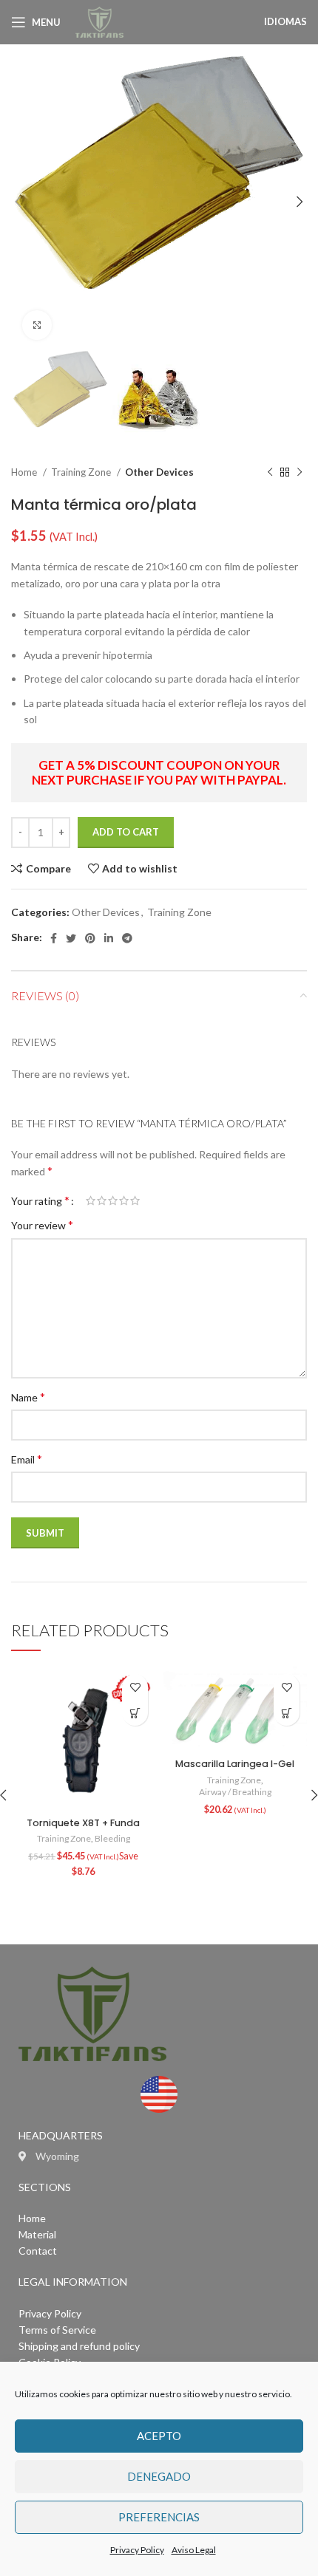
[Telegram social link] (127, 938)
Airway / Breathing (235, 1792)
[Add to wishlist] (135, 1687)
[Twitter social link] (71, 938)
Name (28, 1397)
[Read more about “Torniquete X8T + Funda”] (135, 1713)
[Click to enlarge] (37, 325)
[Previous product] (270, 473)
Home (25, 472)
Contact (38, 2251)
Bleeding (112, 1838)
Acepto (159, 2436)
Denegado (159, 2476)
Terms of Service (57, 2330)
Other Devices (159, 472)
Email (27, 1459)
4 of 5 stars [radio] (124, 1200)
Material (37, 2234)
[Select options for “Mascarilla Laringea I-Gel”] (287, 1713)
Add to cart (126, 832)
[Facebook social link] (54, 938)
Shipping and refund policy (79, 2346)
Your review (42, 1224)
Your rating (40, 1200)
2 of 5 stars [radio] (102, 1200)
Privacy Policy (137, 2550)
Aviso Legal (194, 2550)
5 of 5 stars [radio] (135, 1200)
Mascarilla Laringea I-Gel (235, 1764)
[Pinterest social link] (90, 938)
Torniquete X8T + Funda (83, 1823)
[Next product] (300, 473)
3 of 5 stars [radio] (113, 1200)
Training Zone (82, 472)
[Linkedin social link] (109, 938)
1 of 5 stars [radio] (91, 1200)
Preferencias (159, 2517)
